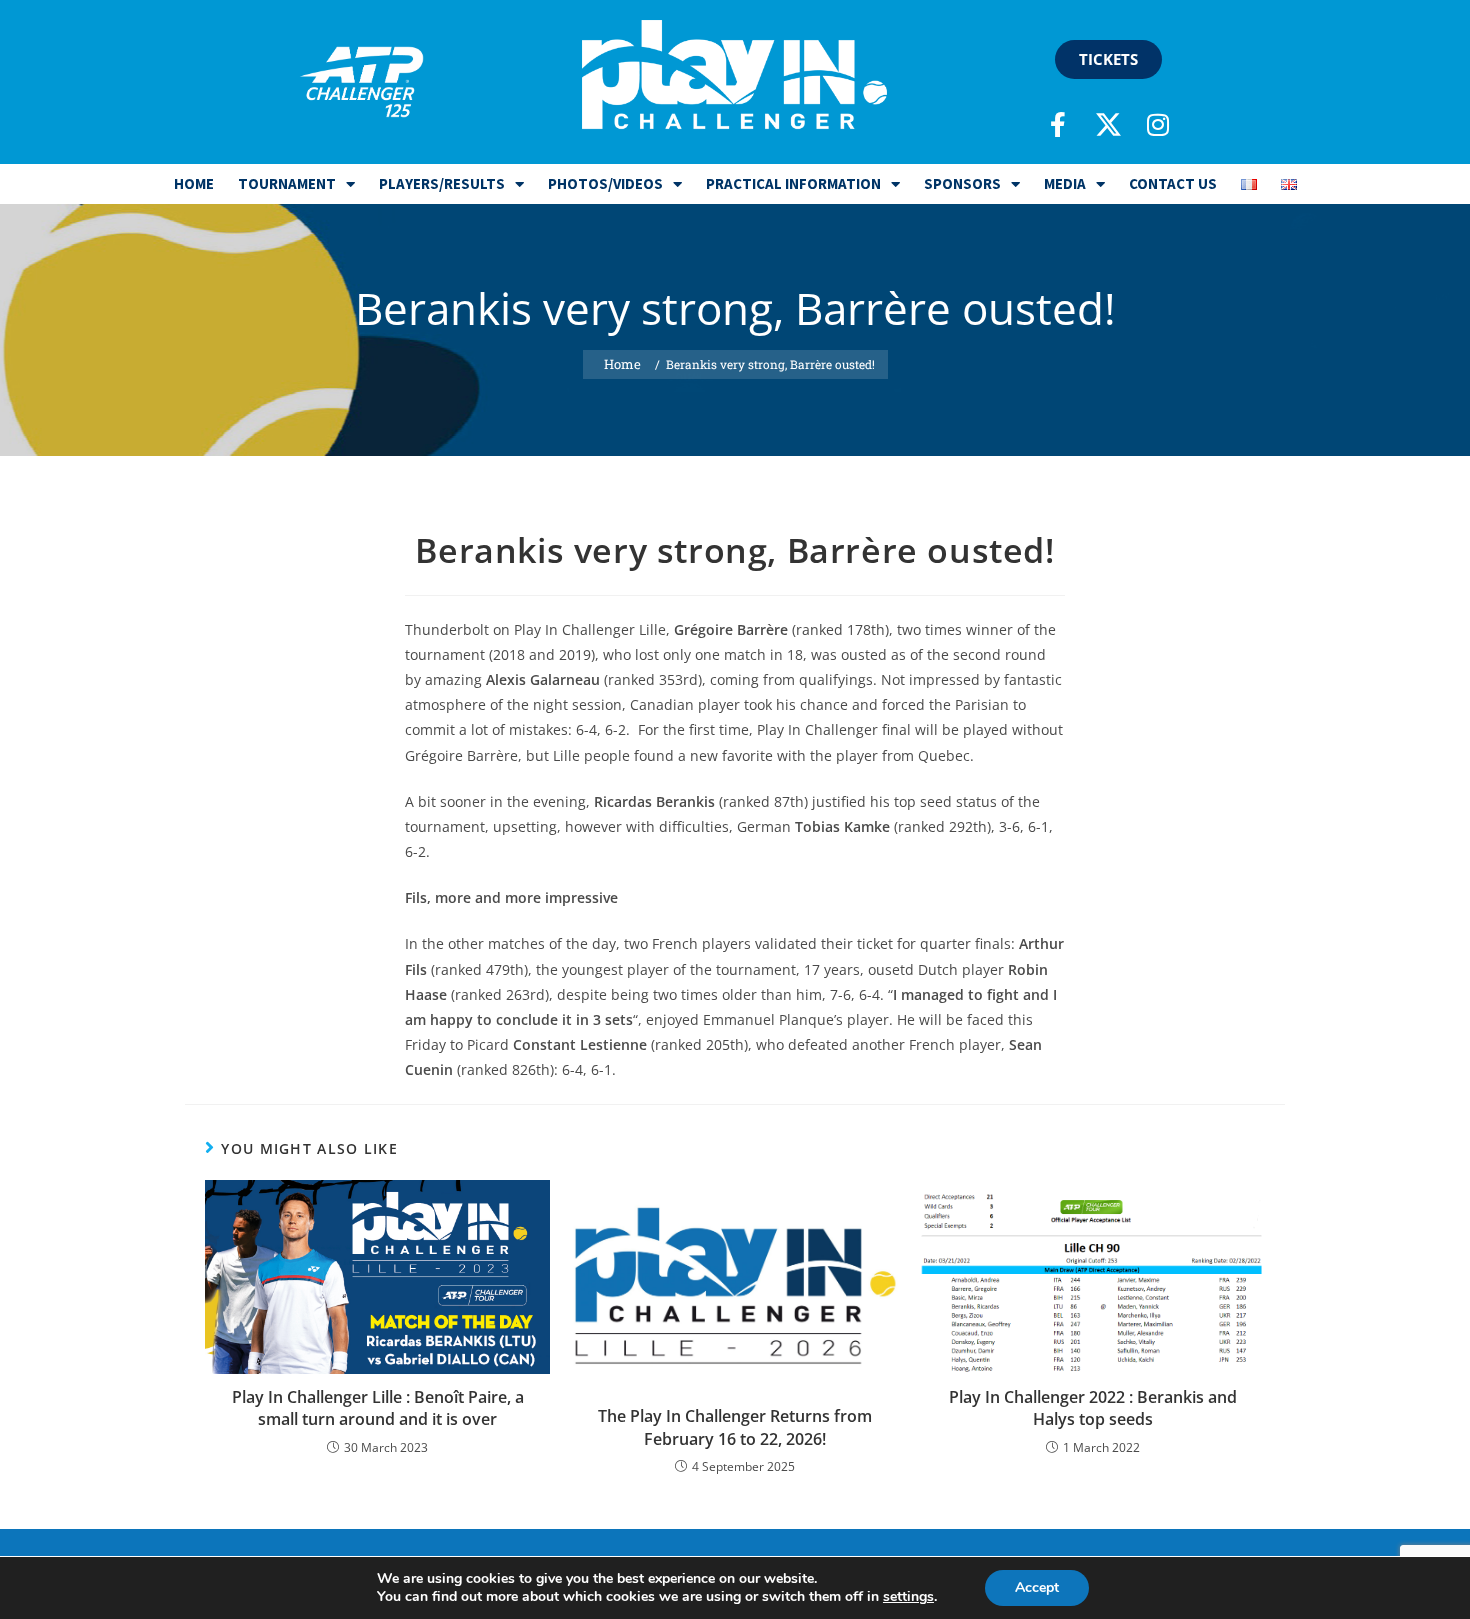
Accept (1037, 1587)
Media (1065, 183)
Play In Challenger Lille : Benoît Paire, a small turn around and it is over (378, 1408)
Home (194, 183)
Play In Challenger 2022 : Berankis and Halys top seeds (1093, 1408)
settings (908, 1597)
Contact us (1173, 183)
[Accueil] (622, 364)
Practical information (793, 183)
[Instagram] (1158, 124)
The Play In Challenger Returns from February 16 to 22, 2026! (735, 1427)
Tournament (287, 183)
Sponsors (962, 183)
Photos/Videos (605, 183)
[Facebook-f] (1058, 124)
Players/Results (442, 183)
